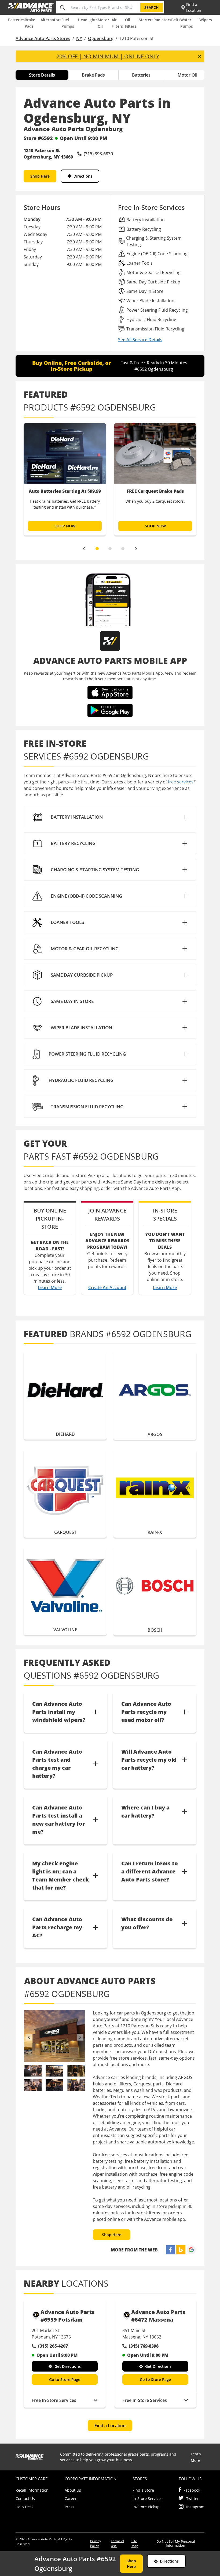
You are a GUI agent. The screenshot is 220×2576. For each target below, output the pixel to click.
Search (152, 7)
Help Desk (25, 2507)
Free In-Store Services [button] (54, 2400)
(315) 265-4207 (53, 2346)
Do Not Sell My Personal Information (176, 2543)
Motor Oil (187, 75)
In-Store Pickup (146, 2507)
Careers (72, 2498)
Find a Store (143, 2490)
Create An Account (107, 1287)
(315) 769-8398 (144, 2346)
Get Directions (68, 2366)
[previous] (84, 549)
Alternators (51, 20)
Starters (146, 20)
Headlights (88, 20)
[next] (136, 549)
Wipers (206, 20)
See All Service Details (140, 340)
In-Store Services (148, 2498)
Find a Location (110, 2426)
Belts (176, 20)
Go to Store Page (65, 2379)
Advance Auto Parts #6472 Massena (158, 2316)
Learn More (50, 1287)
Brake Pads (93, 75)
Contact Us (25, 2498)
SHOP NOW (65, 526)
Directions (83, 176)
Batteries (16, 20)
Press (69, 2507)
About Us (73, 2490)
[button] (110, 817)
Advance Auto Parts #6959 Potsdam (68, 2316)
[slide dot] (97, 549)
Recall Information (32, 2490)
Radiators (162, 20)
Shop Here (40, 176)
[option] (65, 479)
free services (181, 782)
